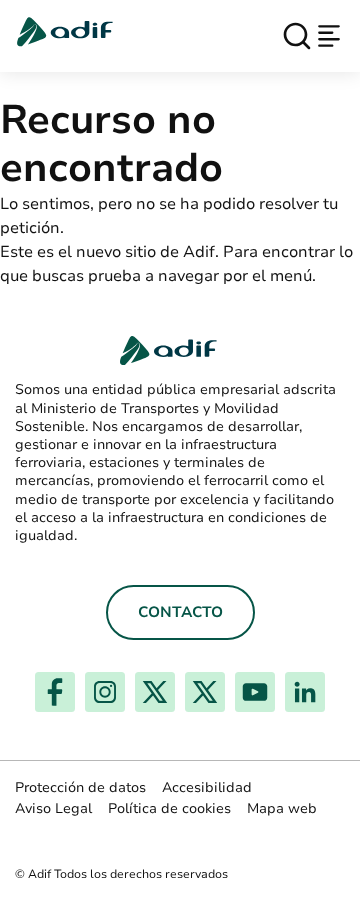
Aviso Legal (53, 808)
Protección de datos (80, 787)
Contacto (180, 612)
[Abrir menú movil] (329, 36)
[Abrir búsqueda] (297, 36)
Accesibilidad (207, 787)
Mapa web (282, 808)
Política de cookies (169, 808)
